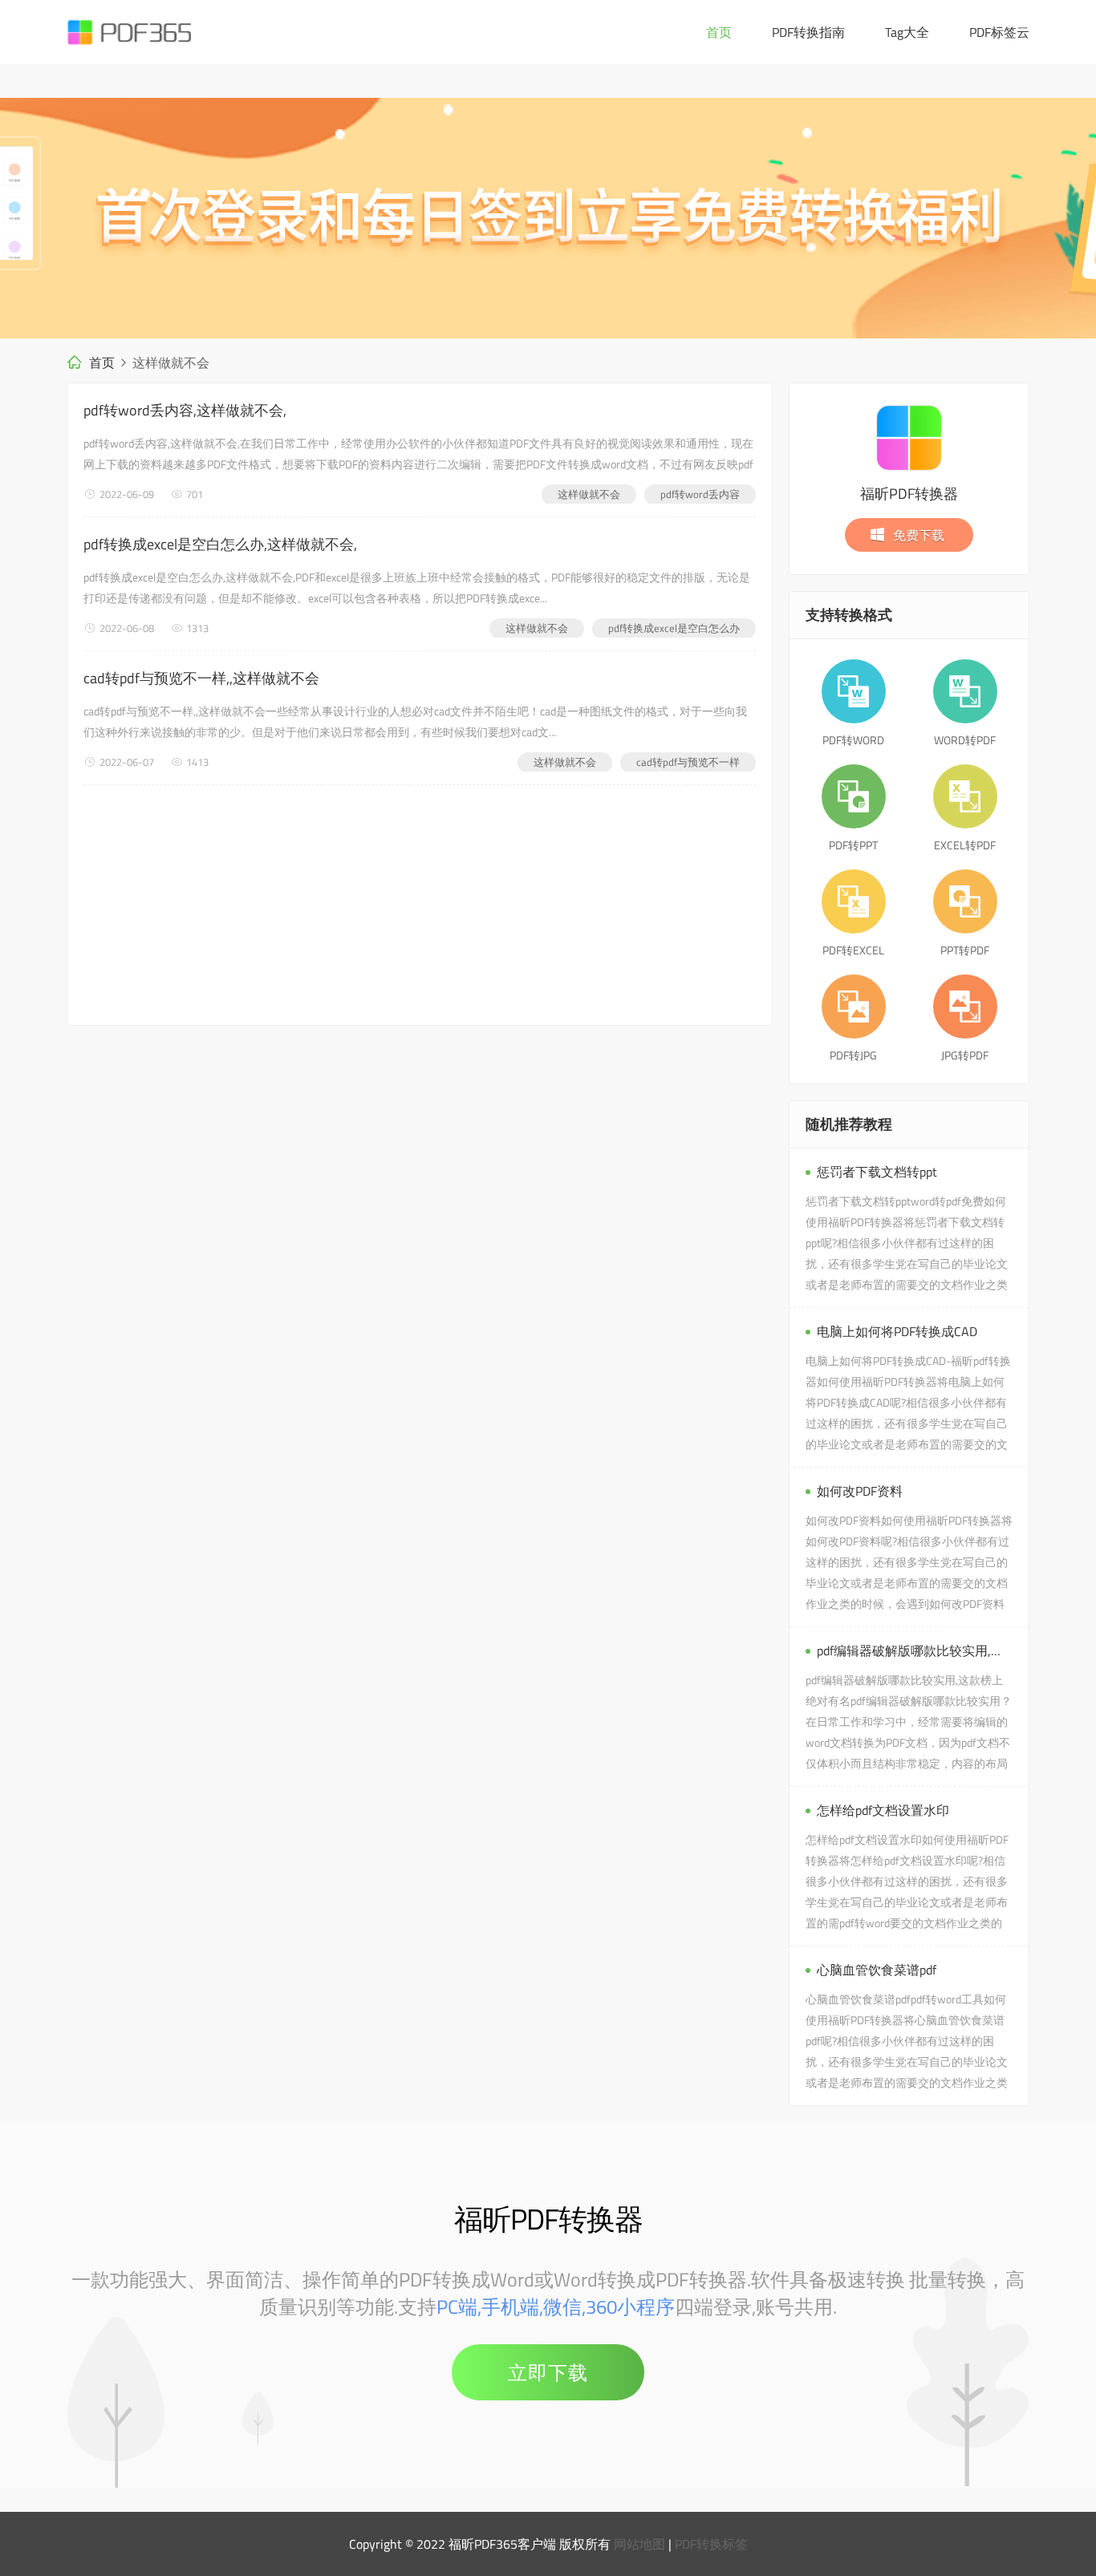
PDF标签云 (999, 32)
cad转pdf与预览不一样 (688, 762)
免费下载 (919, 535)
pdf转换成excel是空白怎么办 (674, 628)
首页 (719, 32)
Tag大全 (907, 32)
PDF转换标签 (711, 2544)
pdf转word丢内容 (700, 494)
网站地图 (639, 2544)
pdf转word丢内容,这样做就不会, (185, 410)
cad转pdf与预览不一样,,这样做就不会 (201, 678)
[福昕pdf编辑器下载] (548, 218)
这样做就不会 (589, 494)
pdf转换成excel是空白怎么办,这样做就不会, (220, 544)
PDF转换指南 (808, 32)
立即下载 (548, 2372)
